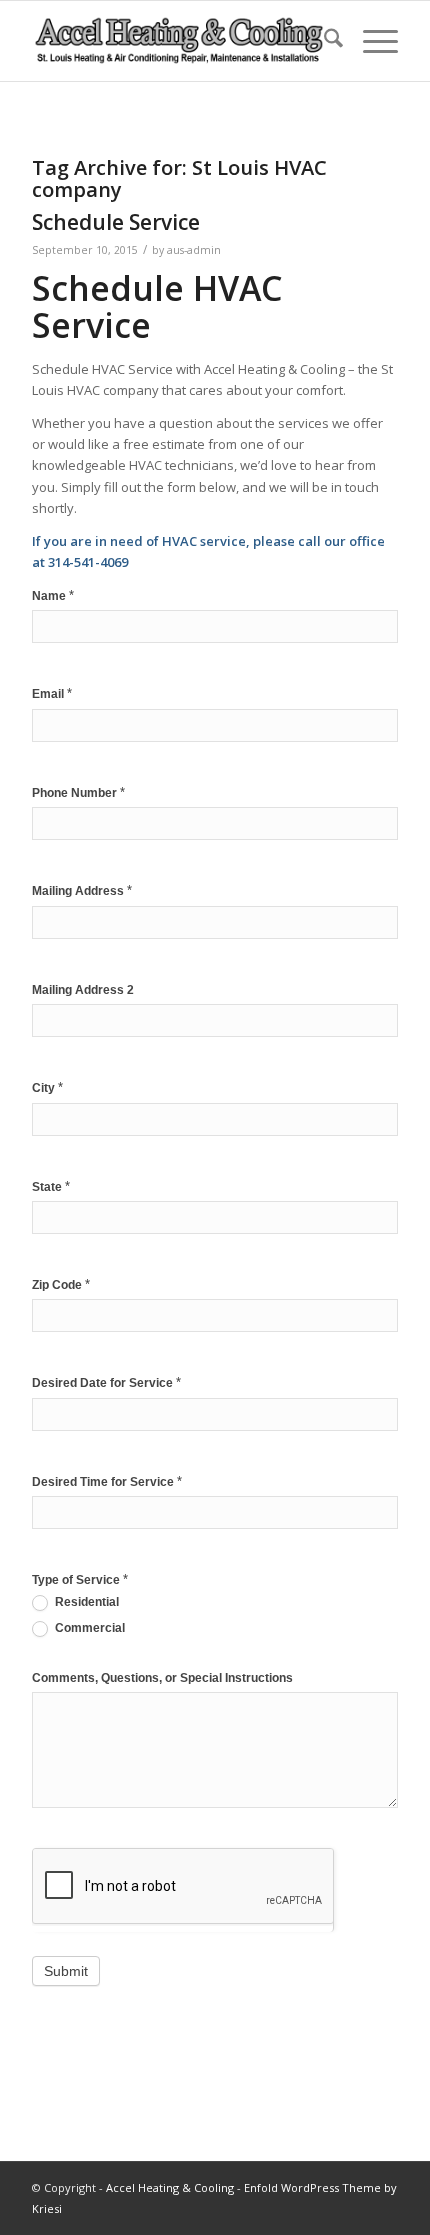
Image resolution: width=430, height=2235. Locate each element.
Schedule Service (116, 222)
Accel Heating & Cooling (170, 2187)
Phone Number (78, 792)
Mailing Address (82, 890)
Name (53, 595)
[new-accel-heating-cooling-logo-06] (178, 41)
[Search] (323, 41)
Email (52, 693)
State (51, 1186)
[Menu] (370, 41)
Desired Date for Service (106, 1382)
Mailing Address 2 (83, 990)
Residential (85, 1602)
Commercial (88, 1628)
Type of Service (80, 1579)
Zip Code (61, 1284)
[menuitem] (323, 41)
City (47, 1087)
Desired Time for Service (107, 1481)
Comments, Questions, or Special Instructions (162, 1678)
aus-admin (194, 250)
